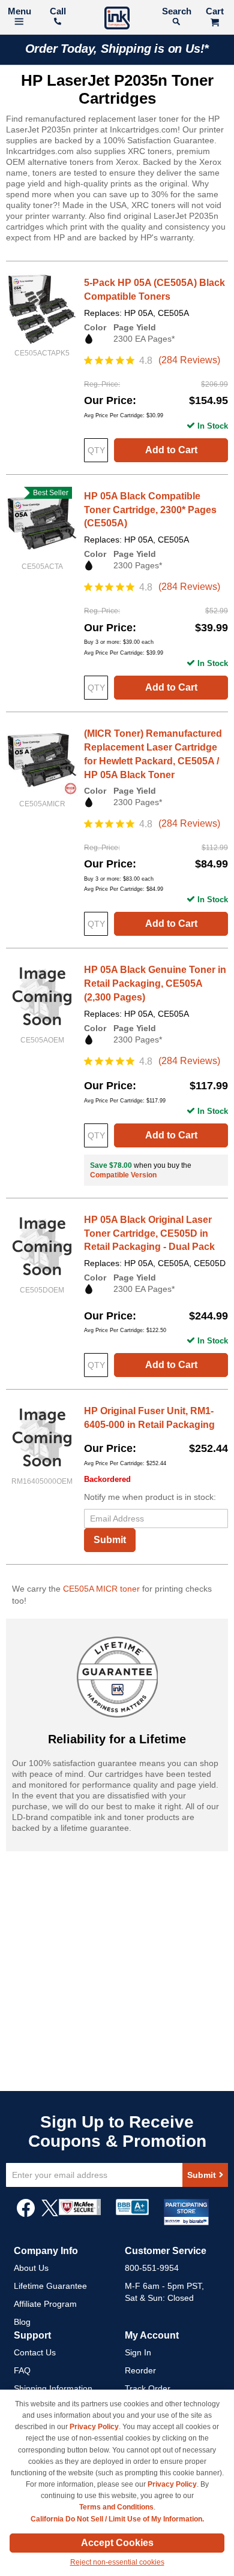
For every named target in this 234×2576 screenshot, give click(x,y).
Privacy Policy (94, 2427)
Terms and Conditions (116, 2507)
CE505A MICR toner (101, 1589)
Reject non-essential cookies (117, 2562)
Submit (110, 1540)
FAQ (22, 2370)
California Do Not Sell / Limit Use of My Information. (117, 2519)
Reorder (140, 2370)
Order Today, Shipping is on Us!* (117, 49)
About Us (31, 2268)
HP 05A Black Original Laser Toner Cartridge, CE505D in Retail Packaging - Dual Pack (149, 1233)
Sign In (138, 2352)
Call (58, 11)
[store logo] (117, 19)
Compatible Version (123, 1175)
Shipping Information (53, 2388)
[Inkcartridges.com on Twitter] (50, 2214)
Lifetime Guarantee (50, 2286)
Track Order (148, 2388)
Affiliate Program (45, 2304)
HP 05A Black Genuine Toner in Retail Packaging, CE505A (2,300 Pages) (155, 983)
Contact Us (35, 2352)
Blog (22, 2322)
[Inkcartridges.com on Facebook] (26, 2214)
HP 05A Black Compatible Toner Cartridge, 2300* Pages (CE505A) (150, 510)
